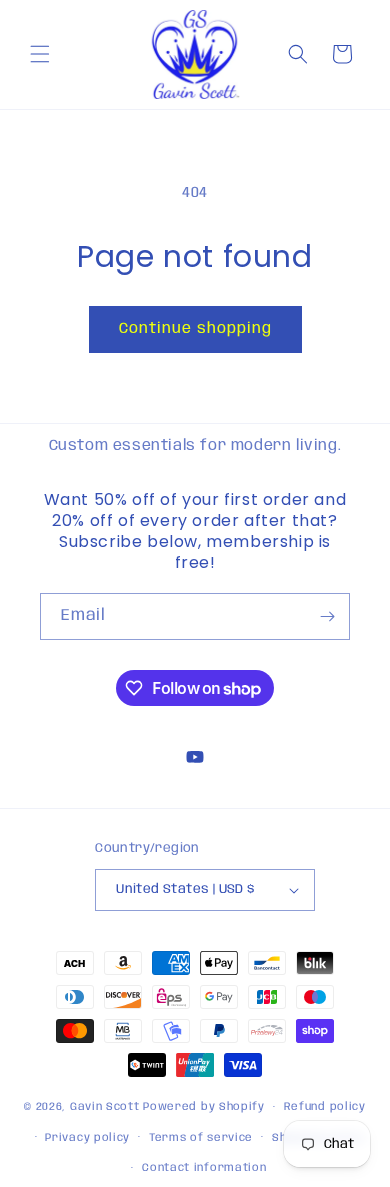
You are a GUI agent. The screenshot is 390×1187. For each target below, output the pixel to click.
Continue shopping (195, 329)
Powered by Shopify (204, 1107)
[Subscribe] (327, 616)
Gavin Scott (106, 1107)
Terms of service (201, 1138)
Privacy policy (87, 1138)
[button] (40, 54)
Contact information (204, 1168)
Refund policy (325, 1107)
